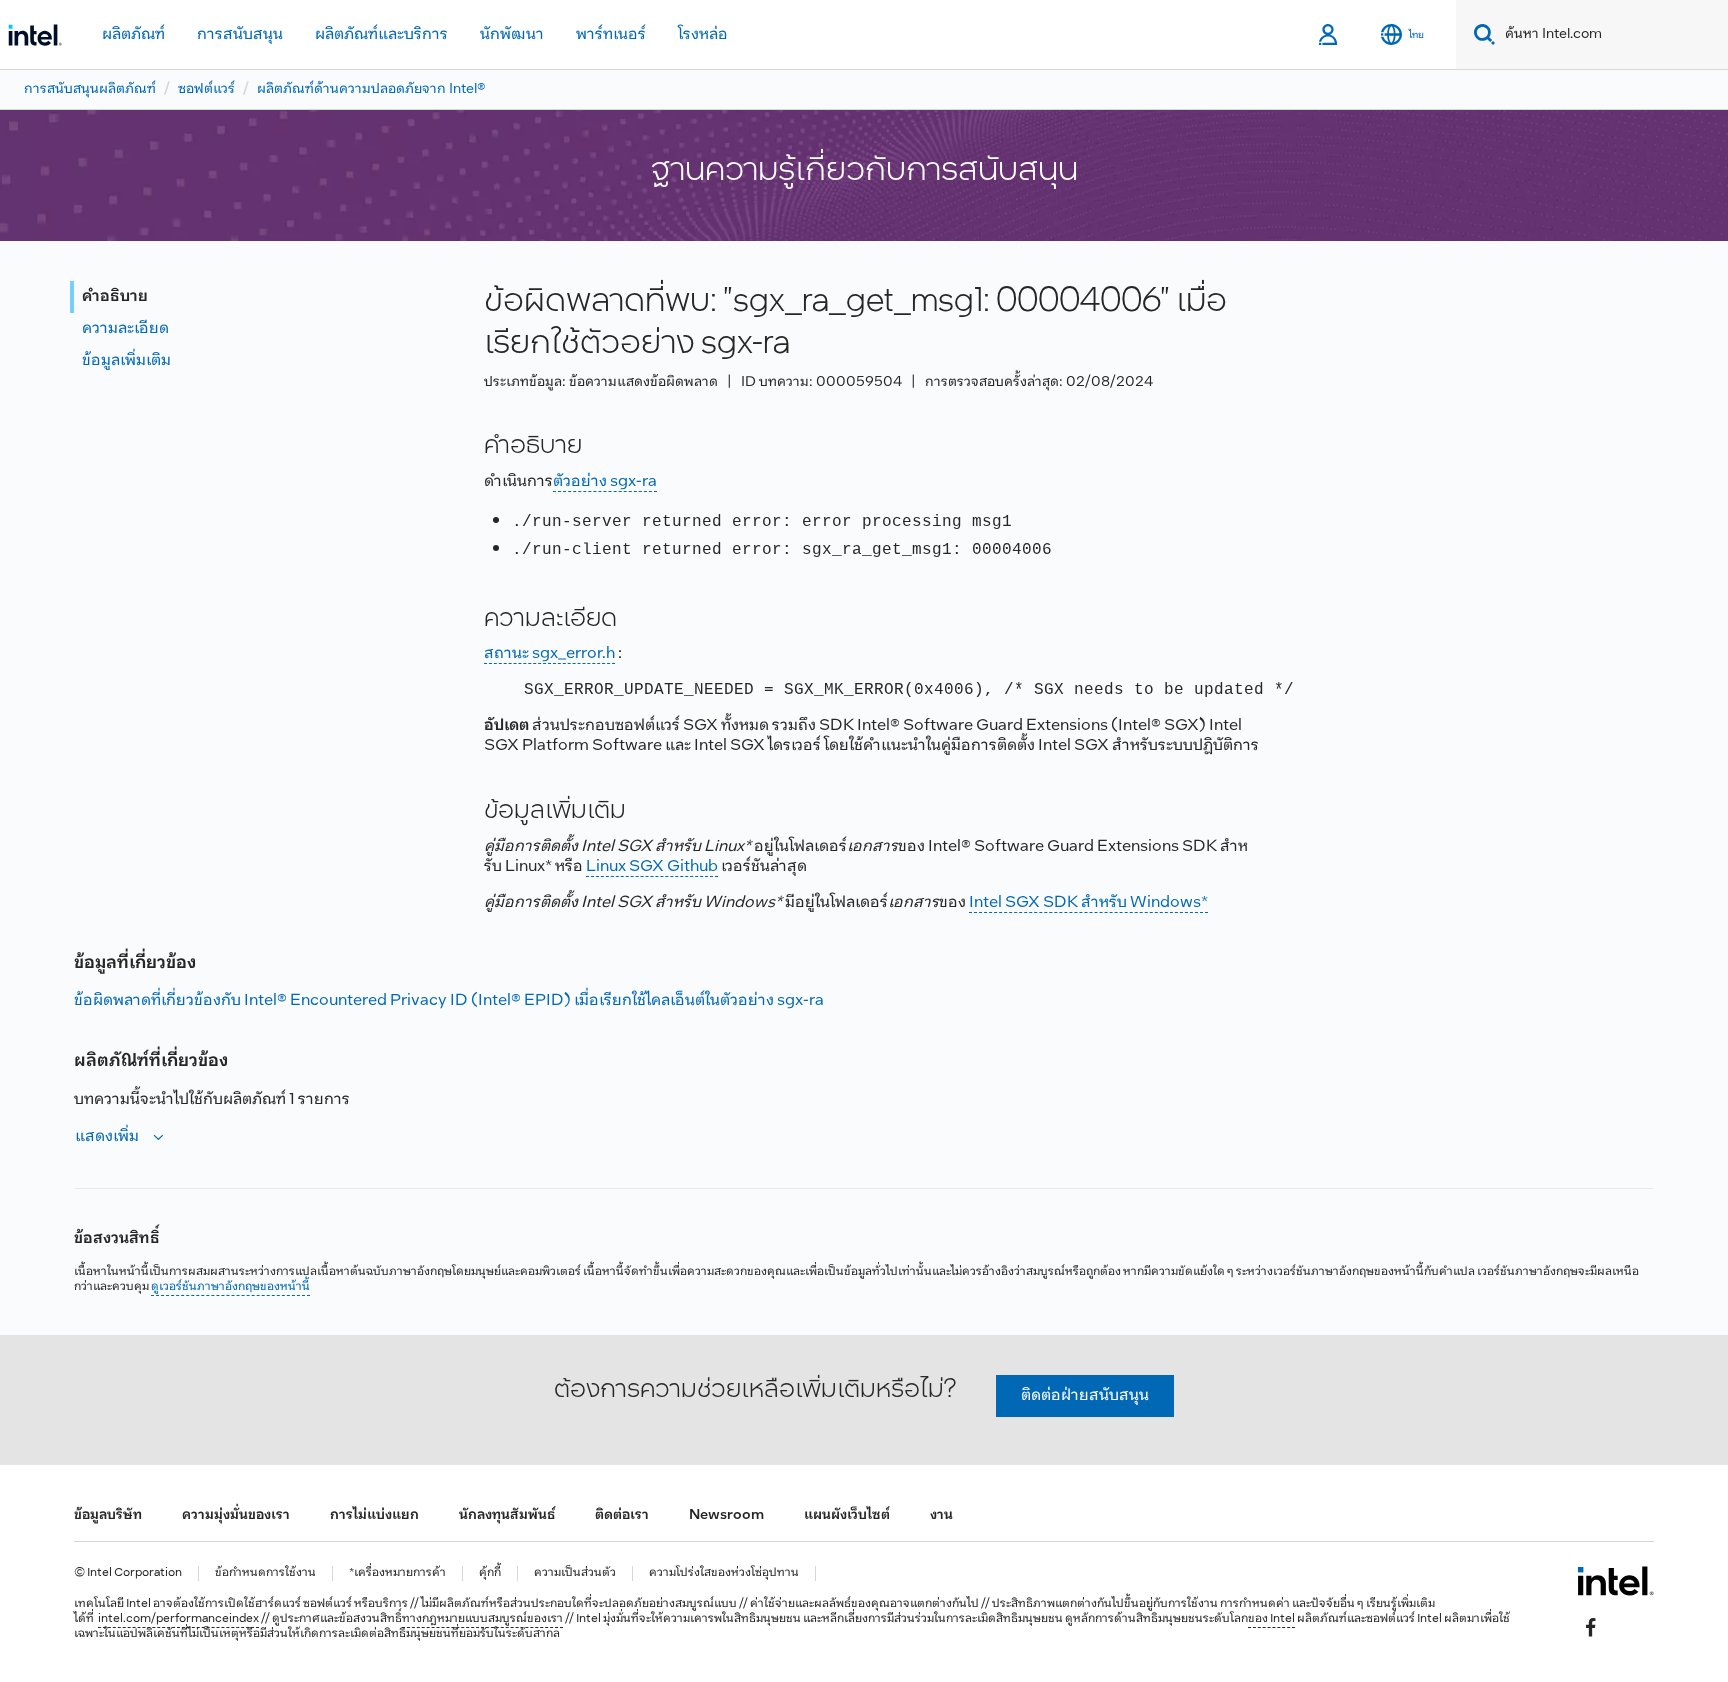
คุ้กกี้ (490, 1573)
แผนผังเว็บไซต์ (847, 1515)
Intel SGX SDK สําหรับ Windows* (1088, 902)
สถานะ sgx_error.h (549, 653)
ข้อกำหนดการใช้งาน (265, 1573)
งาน (941, 1515)
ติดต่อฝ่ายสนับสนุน (1085, 1395)
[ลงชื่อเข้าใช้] (1329, 35)
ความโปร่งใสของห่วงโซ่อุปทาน (724, 1573)
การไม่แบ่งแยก (374, 1515)
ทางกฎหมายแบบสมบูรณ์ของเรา (482, 1619)
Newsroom (726, 1515)
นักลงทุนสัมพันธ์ (507, 1515)
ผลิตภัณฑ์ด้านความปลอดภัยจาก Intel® (371, 89)
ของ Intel (1271, 1619)
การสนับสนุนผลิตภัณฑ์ (90, 89)
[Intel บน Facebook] (1591, 1628)
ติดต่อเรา (622, 1515)
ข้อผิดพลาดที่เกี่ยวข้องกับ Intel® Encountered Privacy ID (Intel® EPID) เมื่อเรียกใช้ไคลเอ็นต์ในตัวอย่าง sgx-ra (449, 1000)
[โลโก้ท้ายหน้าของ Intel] (1615, 1581)
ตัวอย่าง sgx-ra (605, 481)
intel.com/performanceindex (178, 1619)
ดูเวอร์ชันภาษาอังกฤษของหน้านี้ (230, 1287)
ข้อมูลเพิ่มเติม (126, 360)
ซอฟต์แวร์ (206, 89)
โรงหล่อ (703, 34)
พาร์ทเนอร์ (611, 34)
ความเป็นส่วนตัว (575, 1573)
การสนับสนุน (240, 34)
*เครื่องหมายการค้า (397, 1573)
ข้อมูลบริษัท (108, 1515)
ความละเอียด (125, 328)
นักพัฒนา (512, 34)
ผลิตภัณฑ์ (133, 34)
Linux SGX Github (652, 866)
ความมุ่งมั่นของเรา (236, 1515)
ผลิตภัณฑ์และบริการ (381, 34)
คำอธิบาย (115, 296)
